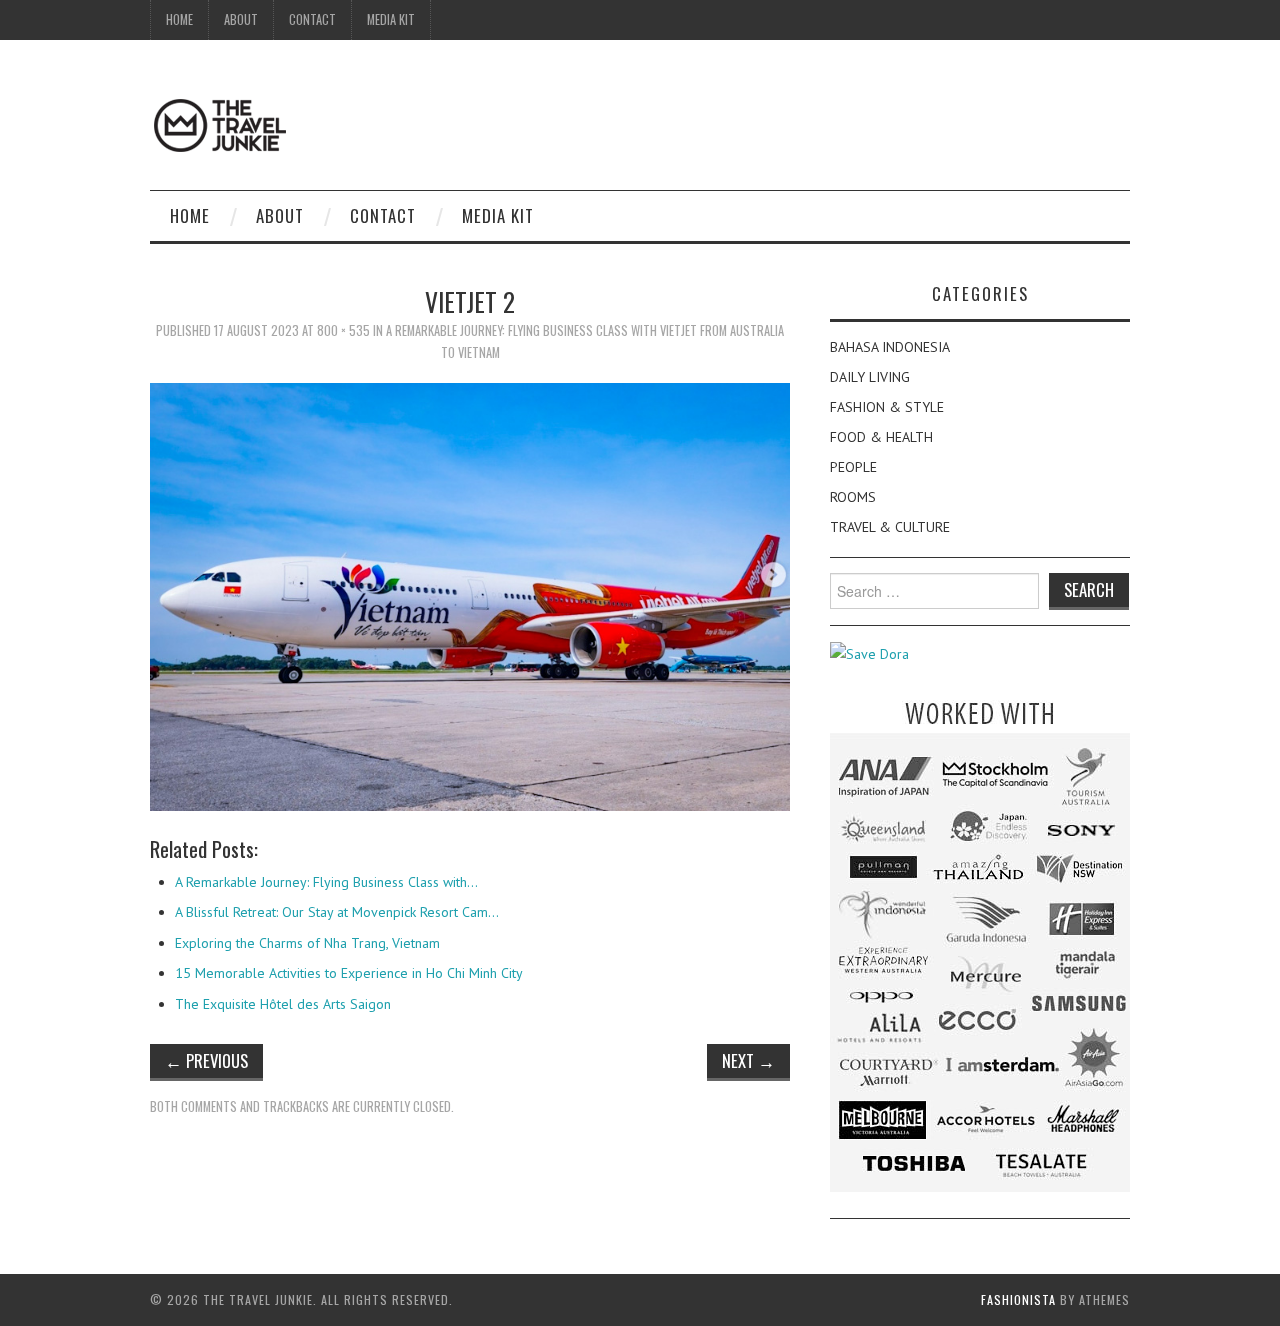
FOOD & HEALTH (881, 437)
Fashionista (1018, 1299)
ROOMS (853, 497)
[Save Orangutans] (869, 653)
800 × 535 (343, 330)
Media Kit (391, 19)
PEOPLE (853, 467)
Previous (206, 1060)
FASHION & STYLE (887, 407)
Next (748, 1060)
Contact (312, 19)
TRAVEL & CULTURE (890, 527)
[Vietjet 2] (470, 595)
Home (179, 19)
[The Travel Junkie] (220, 124)
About (241, 19)
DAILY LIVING (870, 377)
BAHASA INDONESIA (890, 347)
